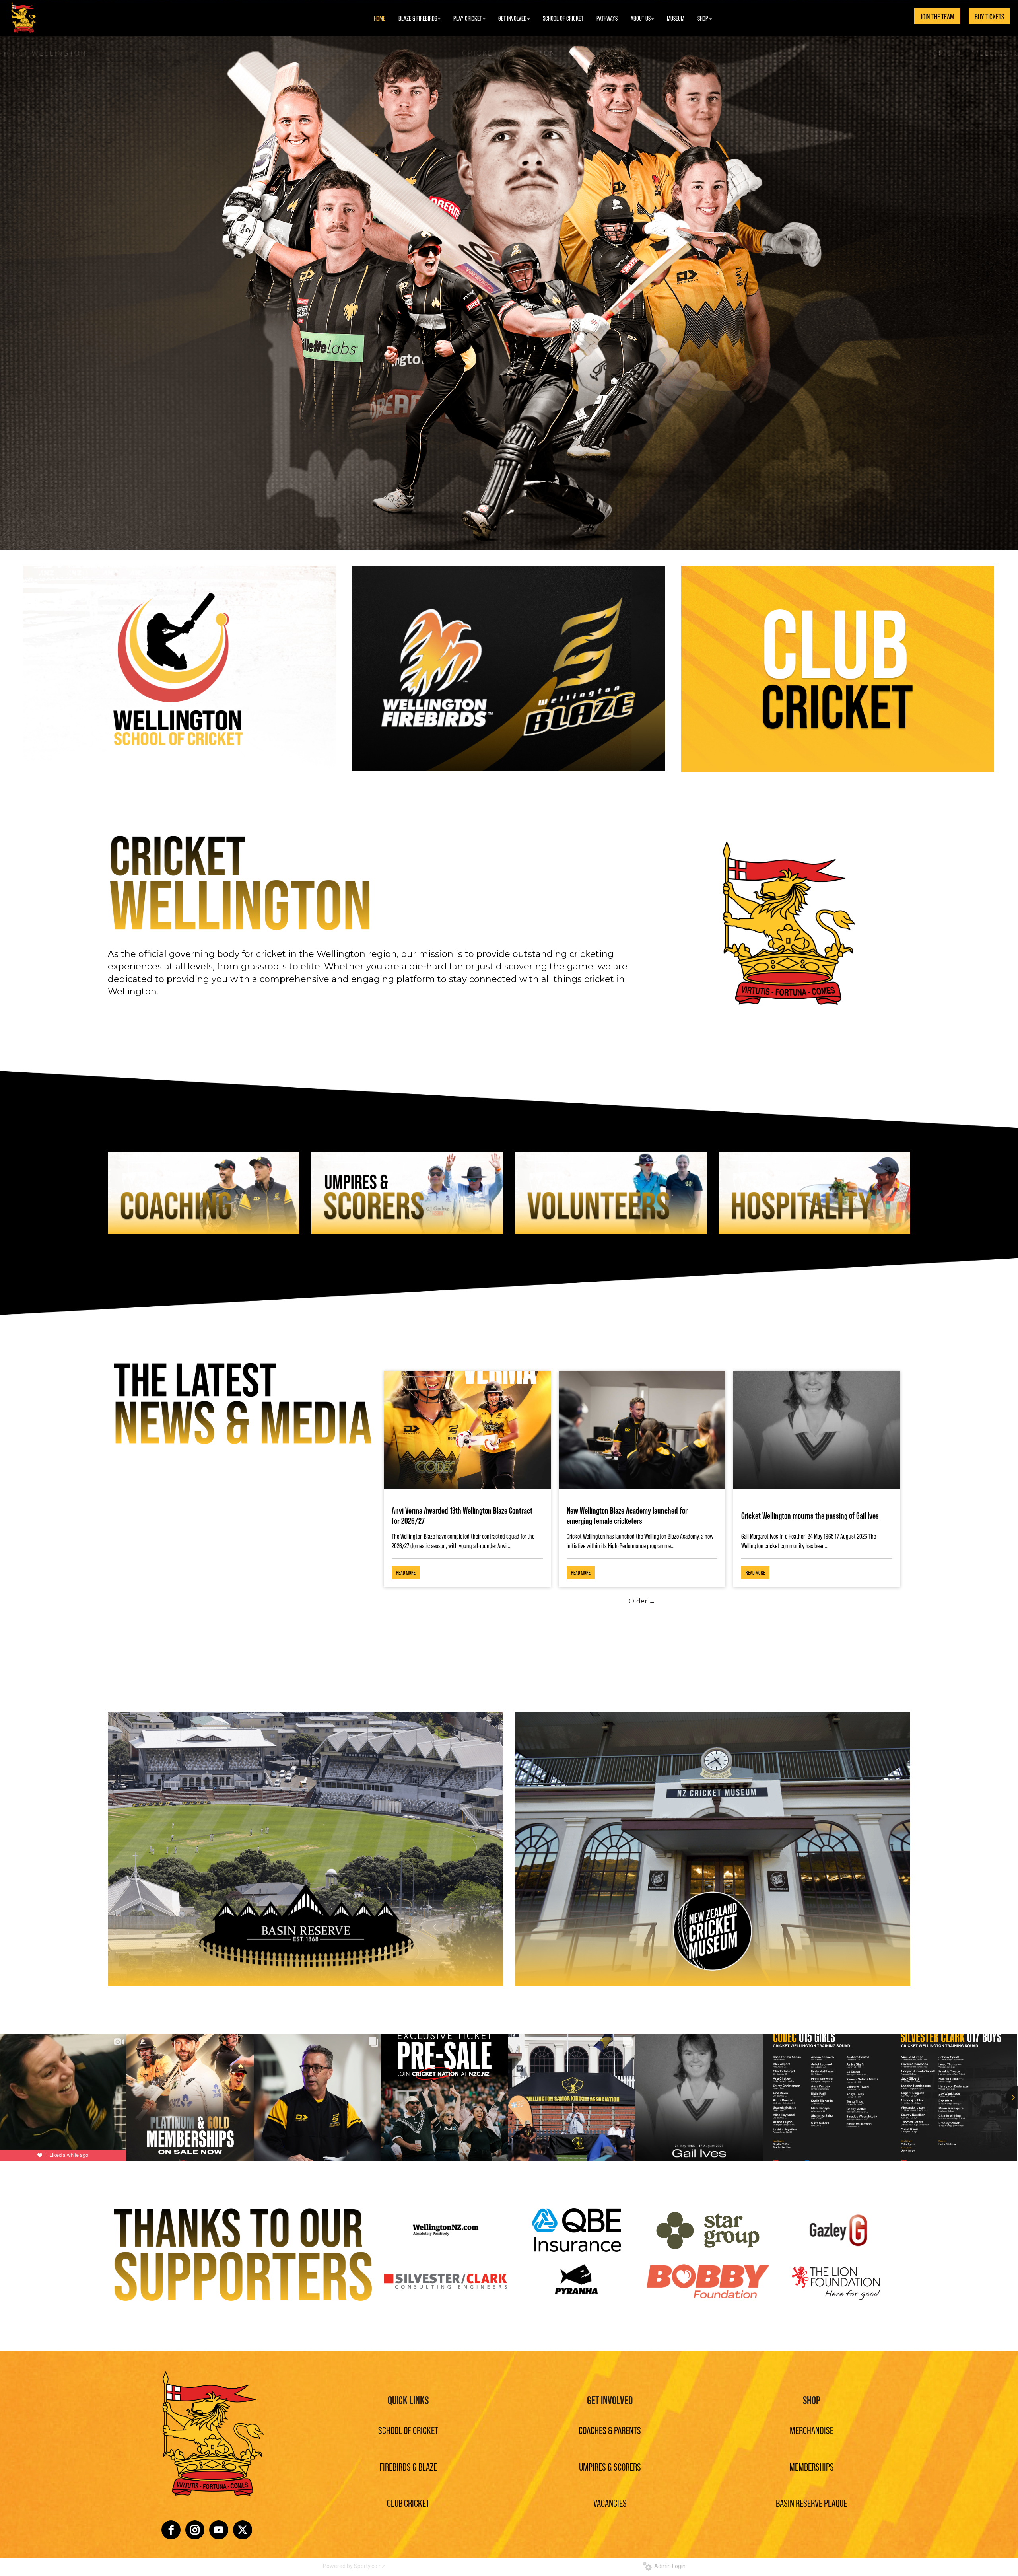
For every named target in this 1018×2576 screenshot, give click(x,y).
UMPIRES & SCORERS (610, 2466)
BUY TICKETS (989, 16)
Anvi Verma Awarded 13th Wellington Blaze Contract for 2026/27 (462, 1515)
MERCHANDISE (812, 2430)
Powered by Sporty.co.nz (354, 2566)
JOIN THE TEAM (937, 16)
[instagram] (195, 2530)
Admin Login (669, 2566)
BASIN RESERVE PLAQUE (811, 2503)
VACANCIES (610, 2503)
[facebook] (171, 2530)
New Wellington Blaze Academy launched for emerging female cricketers (627, 1515)
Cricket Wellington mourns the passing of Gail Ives (810, 1515)
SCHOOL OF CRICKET (408, 2430)
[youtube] (219, 2530)
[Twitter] (243, 2530)
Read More (406, 1573)
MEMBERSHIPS (812, 2466)
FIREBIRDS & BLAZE (408, 2466)
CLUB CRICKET (408, 2503)
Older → (642, 1601)
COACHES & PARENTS (610, 2430)
